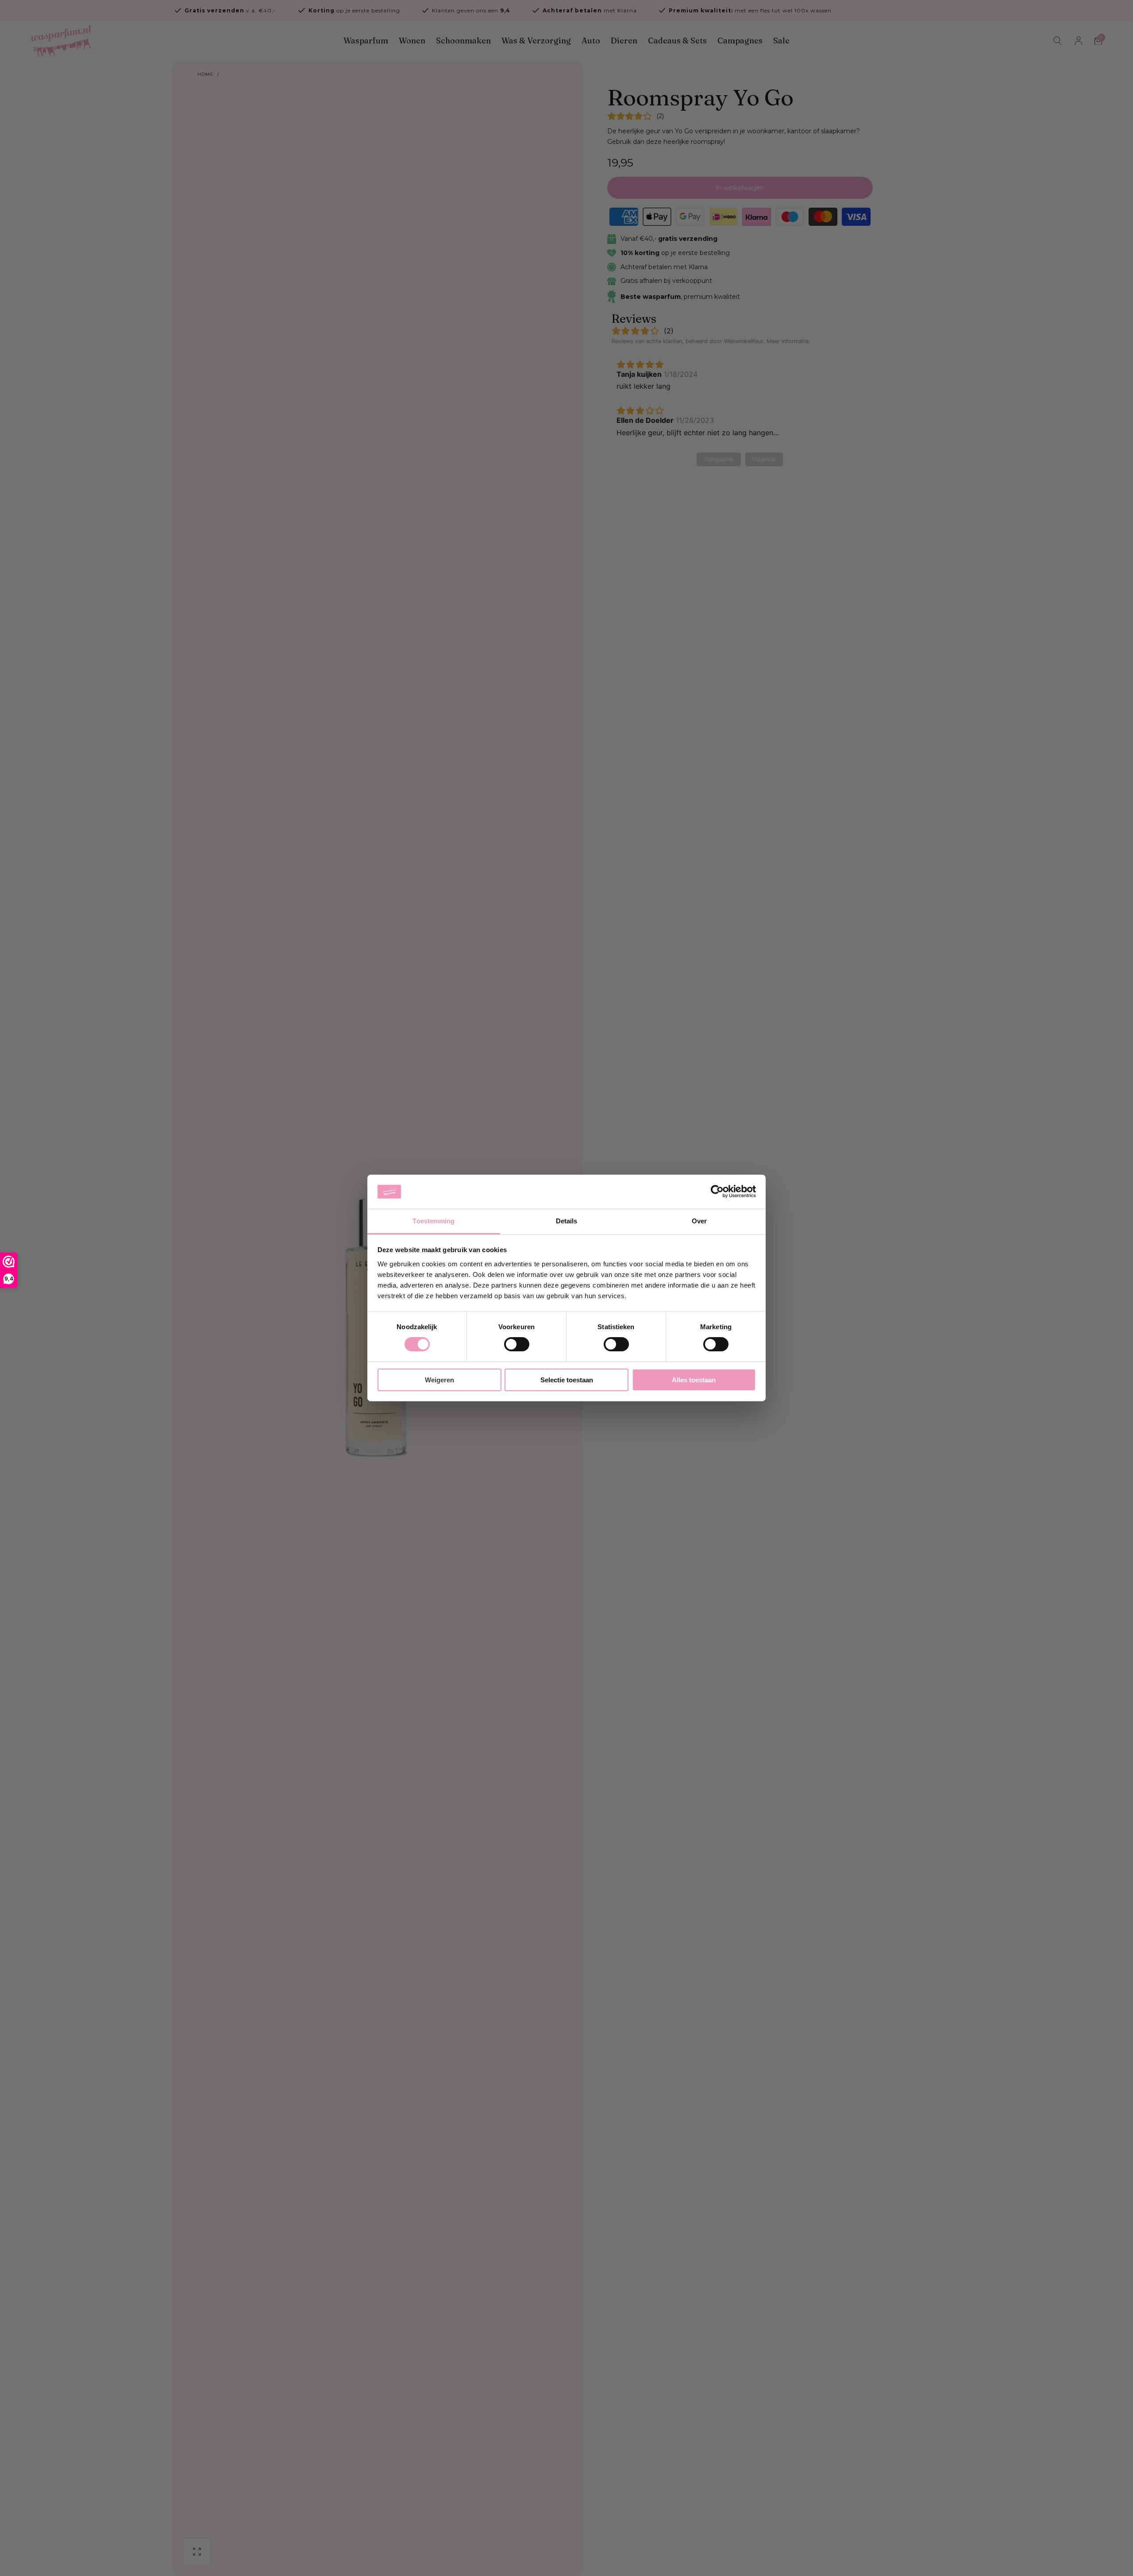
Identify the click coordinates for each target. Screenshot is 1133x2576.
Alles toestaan (694, 1380)
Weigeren (439, 1380)
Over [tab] (699, 1221)
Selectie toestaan (567, 1380)
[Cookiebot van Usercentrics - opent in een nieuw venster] (717, 1191)
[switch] (517, 1344)
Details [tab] (567, 1221)
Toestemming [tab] (434, 1221)
